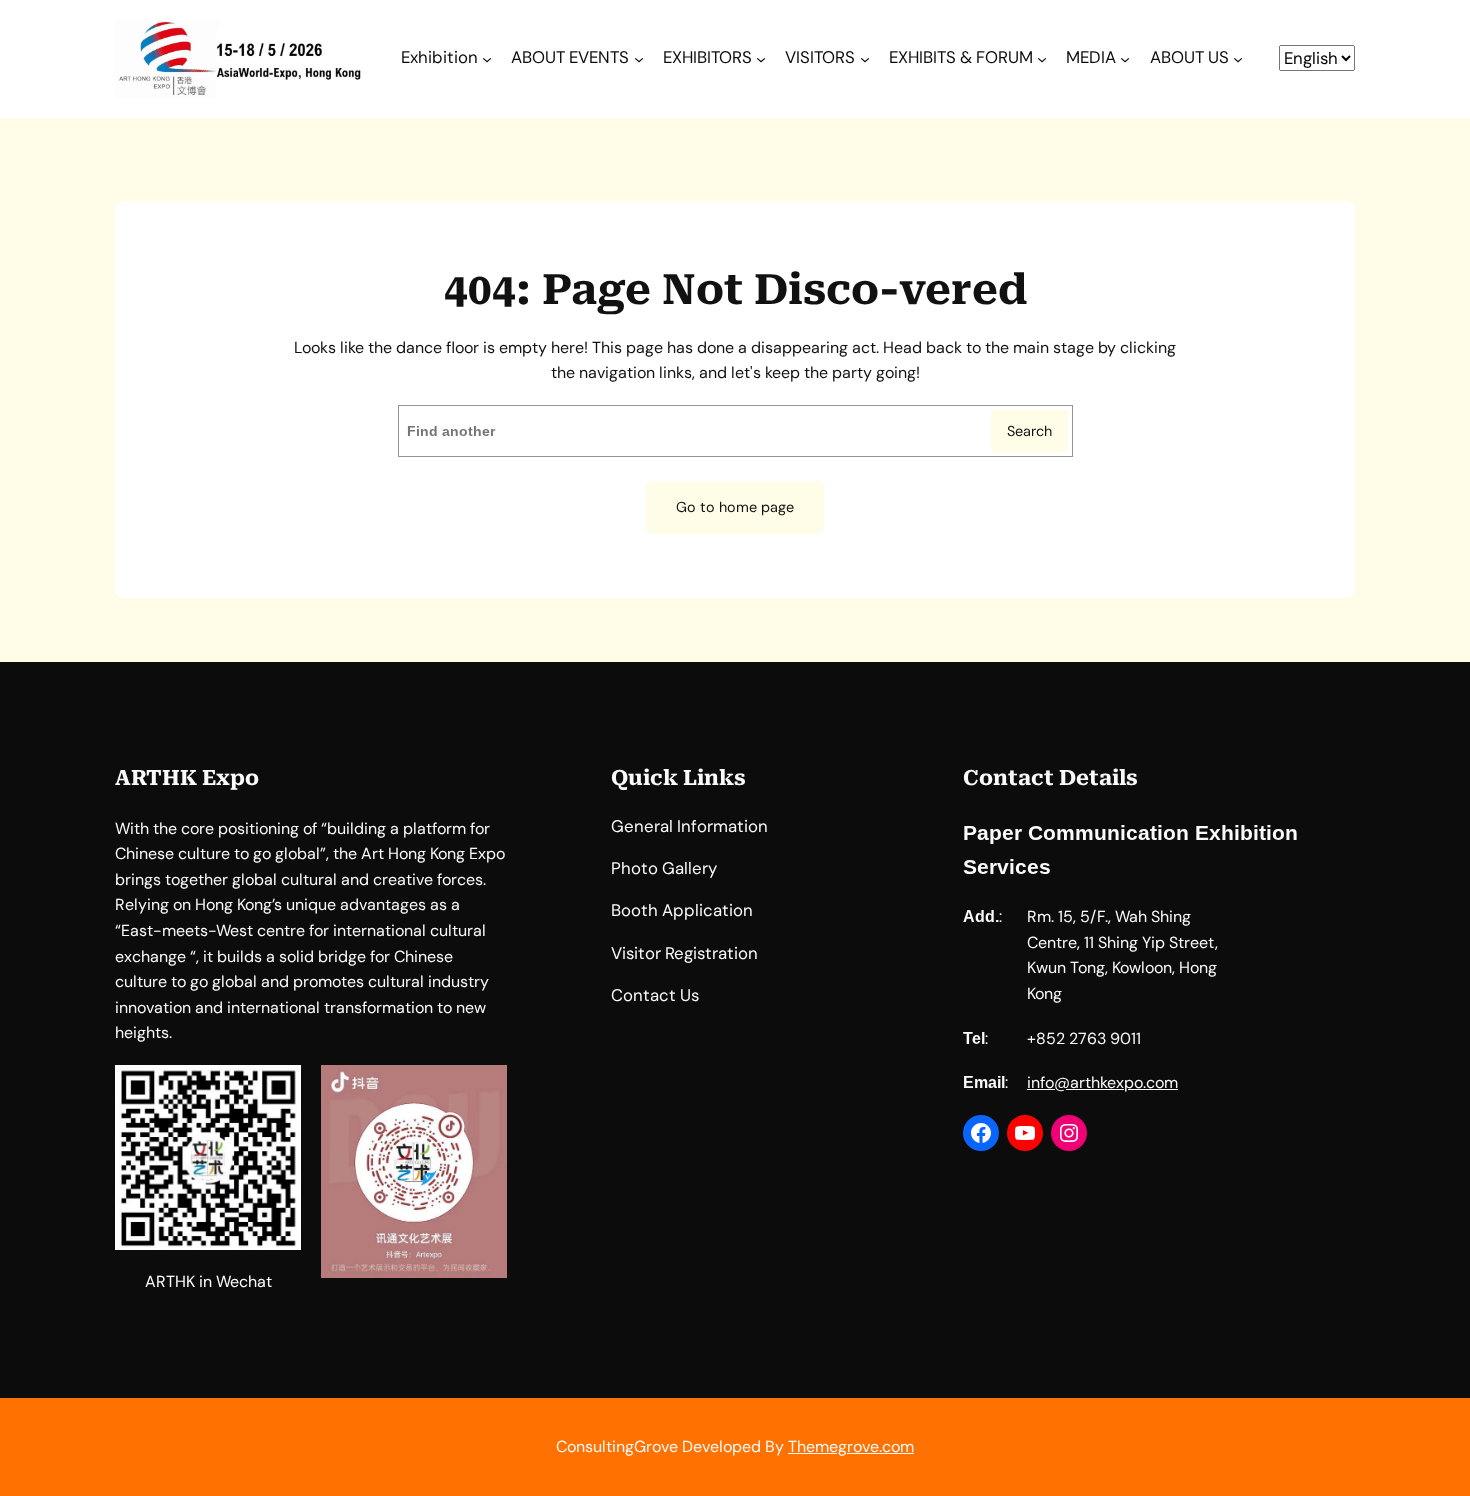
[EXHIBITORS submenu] (761, 59)
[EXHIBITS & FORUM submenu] (1042, 59)
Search (1029, 431)
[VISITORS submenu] (865, 59)
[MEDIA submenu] (1125, 59)
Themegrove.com (851, 1446)
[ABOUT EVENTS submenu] (639, 59)
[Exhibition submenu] (487, 59)
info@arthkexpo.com (1102, 1082)
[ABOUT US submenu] (1238, 59)
